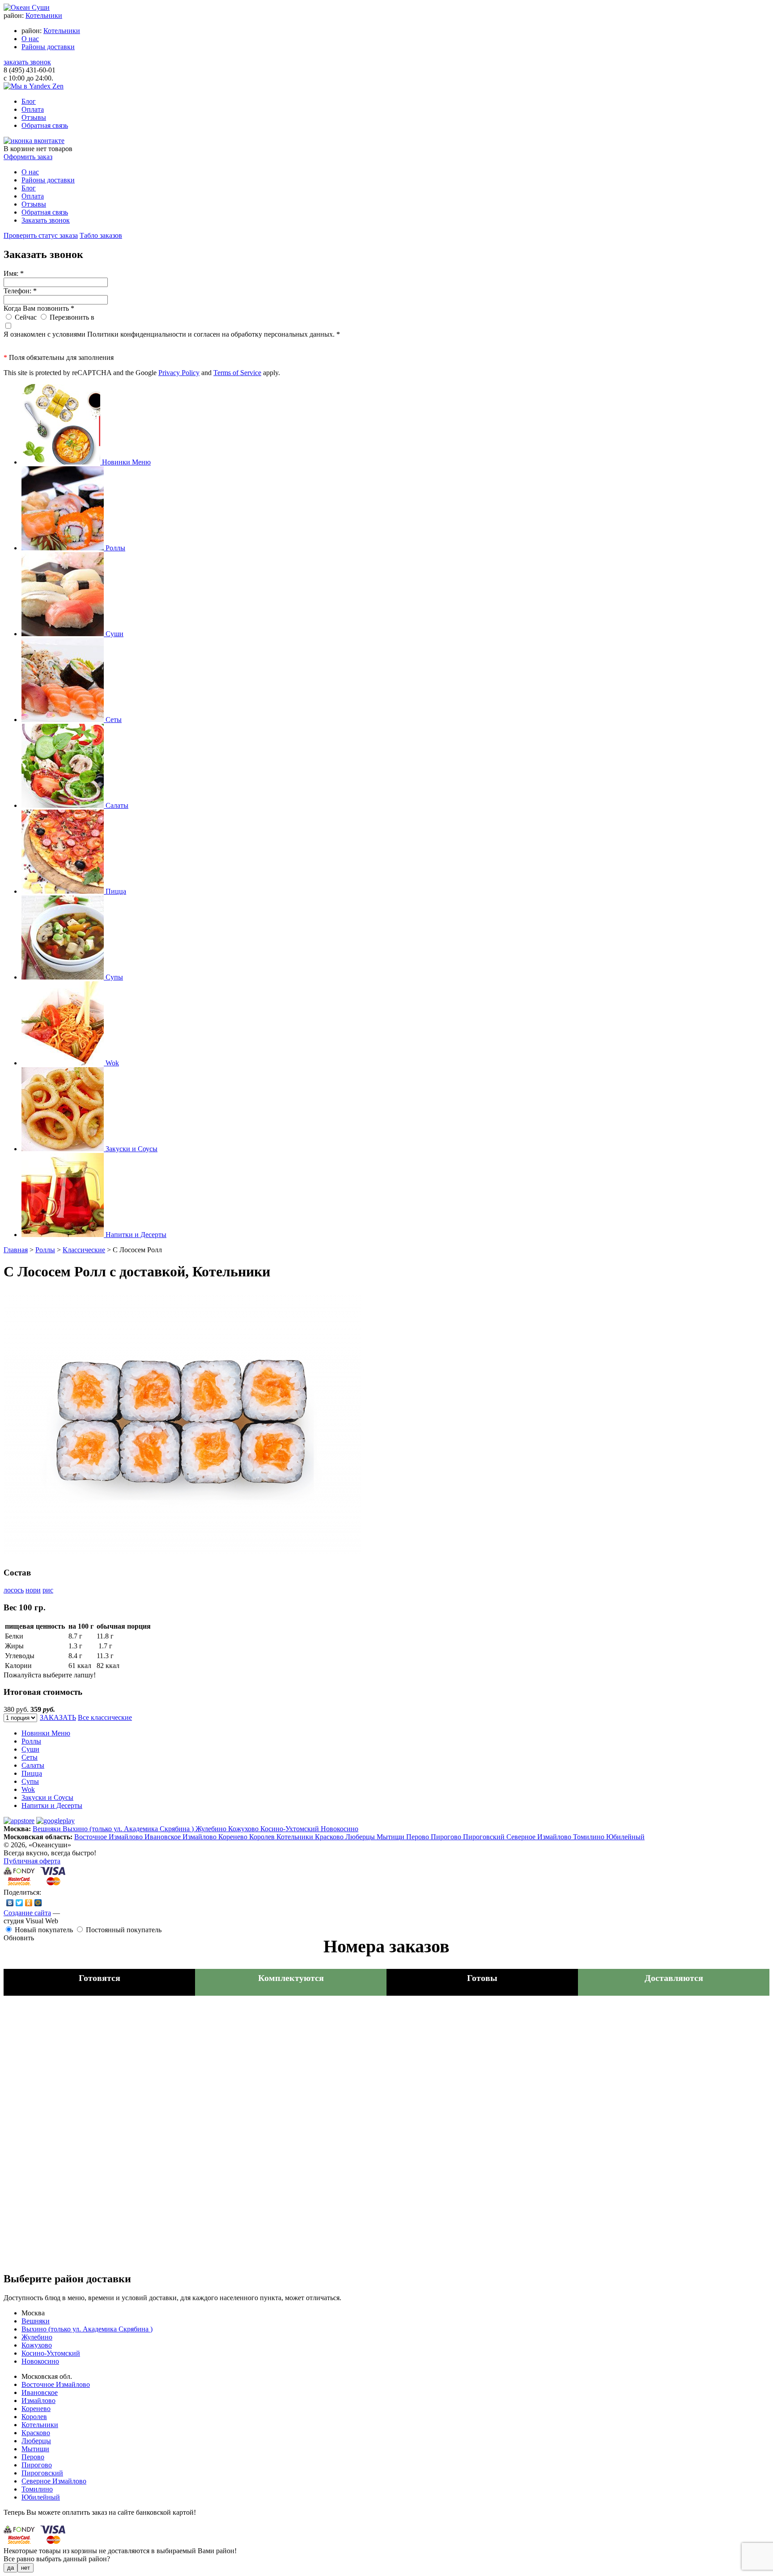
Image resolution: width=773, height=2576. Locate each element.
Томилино (590, 1837)
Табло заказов (101, 235)
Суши (30, 1749)
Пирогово (447, 1837)
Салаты (33, 1765)
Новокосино (340, 1829)
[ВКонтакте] (10, 1903)
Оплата (33, 109)
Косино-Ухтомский (291, 1829)
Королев (263, 1837)
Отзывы (34, 117)
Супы (30, 1781)
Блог (29, 101)
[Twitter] (19, 1903)
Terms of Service (237, 373)
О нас (30, 39)
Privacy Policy (179, 373)
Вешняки (48, 1829)
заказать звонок (27, 62)
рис (48, 1590)
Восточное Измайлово (109, 1837)
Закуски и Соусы (47, 1797)
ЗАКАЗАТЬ (58, 1717)
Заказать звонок (46, 220)
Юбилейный (625, 1837)
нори (33, 1590)
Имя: (14, 273)
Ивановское (164, 1837)
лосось (14, 1590)
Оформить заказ (28, 157)
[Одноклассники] (29, 1903)
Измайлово (200, 1837)
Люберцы (361, 1837)
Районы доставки (48, 47)
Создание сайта (27, 1913)
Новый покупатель (44, 1930)
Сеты (30, 1757)
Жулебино (212, 1829)
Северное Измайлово (540, 1837)
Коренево (234, 1837)
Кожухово (244, 1829)
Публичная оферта (32, 1861)
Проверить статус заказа (41, 235)
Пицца (32, 1773)
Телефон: (20, 291)
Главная (16, 1250)
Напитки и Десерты (52, 1805)
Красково (330, 1837)
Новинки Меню (46, 1733)
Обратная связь (45, 125)
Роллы (45, 1250)
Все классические (105, 1717)
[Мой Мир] (38, 1903)
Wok (28, 1789)
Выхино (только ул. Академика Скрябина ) (129, 1829)
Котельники (44, 15)
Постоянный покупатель (124, 1930)
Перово (418, 1837)
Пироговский (485, 1837)
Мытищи (391, 1837)
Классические (84, 1250)
